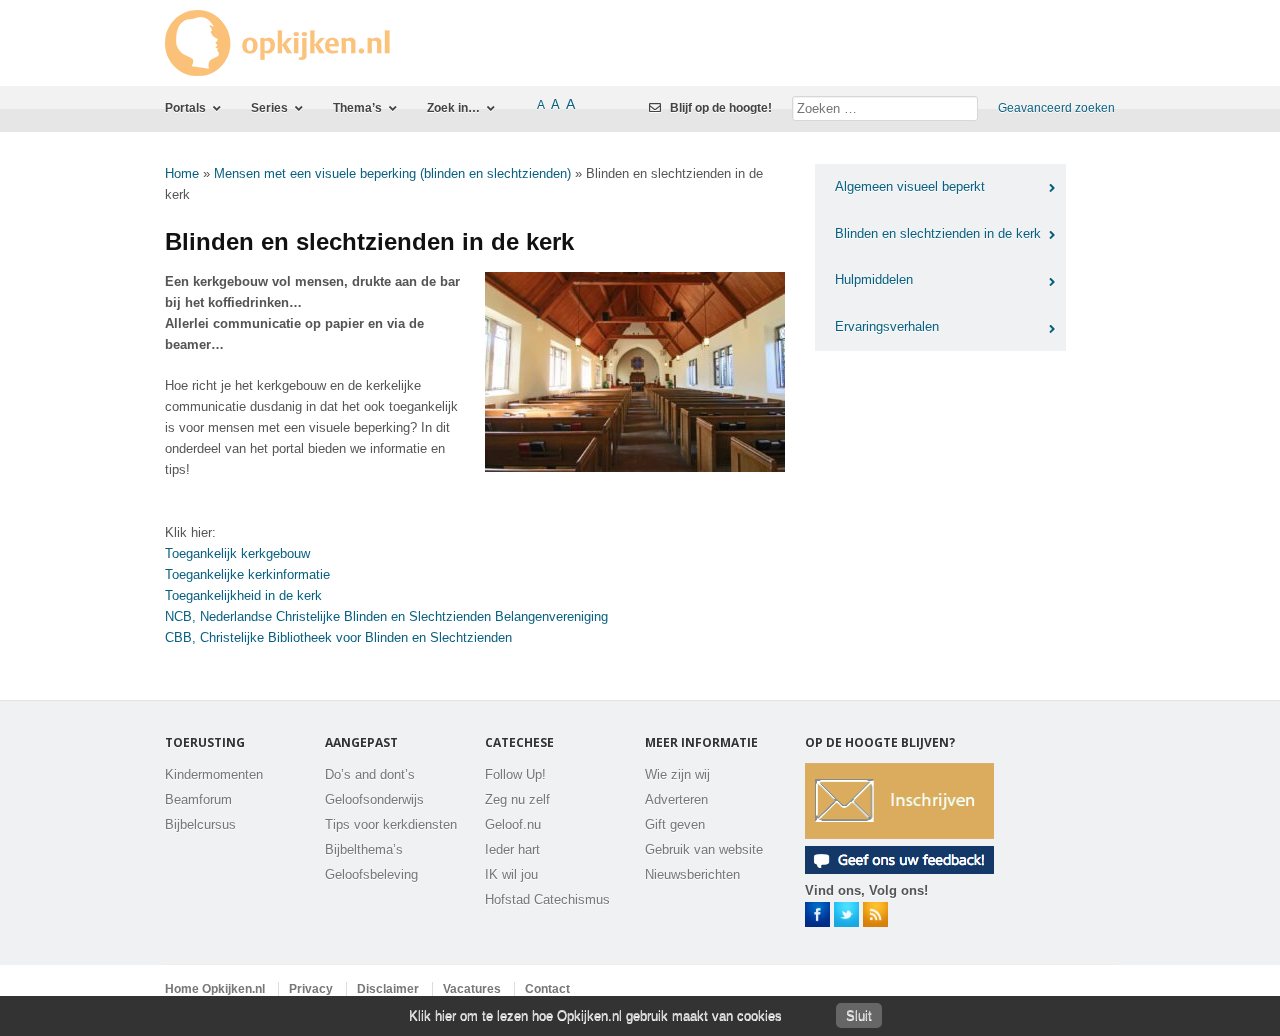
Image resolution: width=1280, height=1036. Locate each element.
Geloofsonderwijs (374, 799)
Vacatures (472, 989)
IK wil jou (511, 874)
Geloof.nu (513, 824)
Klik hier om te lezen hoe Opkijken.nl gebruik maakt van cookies (595, 1015)
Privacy (311, 989)
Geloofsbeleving (371, 874)
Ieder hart (512, 849)
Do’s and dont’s (370, 774)
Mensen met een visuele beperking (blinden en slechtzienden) (392, 173)
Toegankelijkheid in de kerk (243, 595)
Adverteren (676, 799)
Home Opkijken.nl (215, 989)
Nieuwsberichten (692, 874)
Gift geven (675, 824)
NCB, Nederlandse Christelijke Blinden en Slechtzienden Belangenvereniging (386, 616)
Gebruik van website (704, 849)
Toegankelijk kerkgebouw (237, 553)
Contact (547, 989)
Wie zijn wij (677, 774)
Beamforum (198, 799)
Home (182, 173)
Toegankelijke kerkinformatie (247, 574)
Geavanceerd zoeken (1056, 108)
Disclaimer (388, 989)
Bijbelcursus (200, 824)
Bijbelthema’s (364, 849)
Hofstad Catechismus (547, 899)
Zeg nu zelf (517, 799)
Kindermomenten (214, 774)
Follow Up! (515, 774)
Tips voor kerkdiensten (391, 824)
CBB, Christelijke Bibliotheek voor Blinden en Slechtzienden (338, 637)
